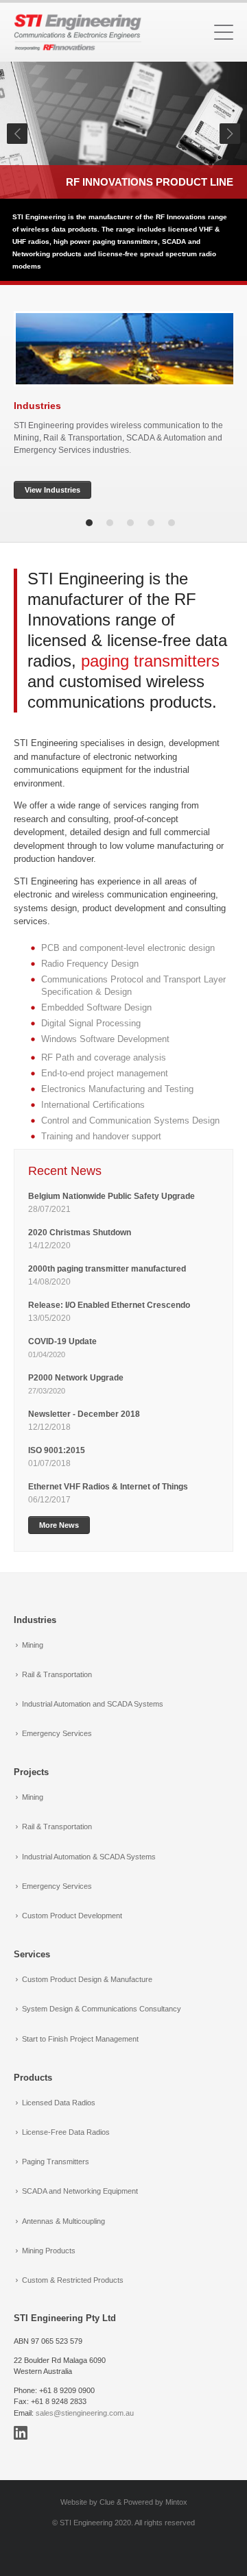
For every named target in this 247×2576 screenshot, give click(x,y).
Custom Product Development (72, 1916)
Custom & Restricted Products (73, 2280)
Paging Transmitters (56, 2162)
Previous (17, 134)
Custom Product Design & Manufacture (87, 1979)
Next (230, 134)
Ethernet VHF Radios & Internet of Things (108, 1487)
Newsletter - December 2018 (84, 1414)
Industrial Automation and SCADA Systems (93, 1704)
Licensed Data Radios (59, 2103)
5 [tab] (172, 523)
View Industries (52, 490)
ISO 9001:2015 (57, 1450)
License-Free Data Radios (66, 2132)
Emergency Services (57, 1733)
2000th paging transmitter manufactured (107, 1269)
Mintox (176, 2502)
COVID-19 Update (62, 1341)
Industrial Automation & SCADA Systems (89, 1857)
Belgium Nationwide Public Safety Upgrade (113, 1196)
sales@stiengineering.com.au (85, 2413)
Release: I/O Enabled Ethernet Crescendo (109, 1305)
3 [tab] (130, 523)
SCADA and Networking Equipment (80, 2191)
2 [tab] (110, 523)
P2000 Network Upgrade (76, 1378)
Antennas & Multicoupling (63, 2221)
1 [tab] (89, 523)
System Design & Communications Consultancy (102, 2009)
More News (59, 1525)
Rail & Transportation (57, 1674)
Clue (107, 2502)
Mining (33, 1645)
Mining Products (49, 2251)
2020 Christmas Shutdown (81, 1233)
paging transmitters (150, 661)
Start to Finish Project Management (80, 2039)
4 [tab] (151, 523)
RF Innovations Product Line (150, 182)
